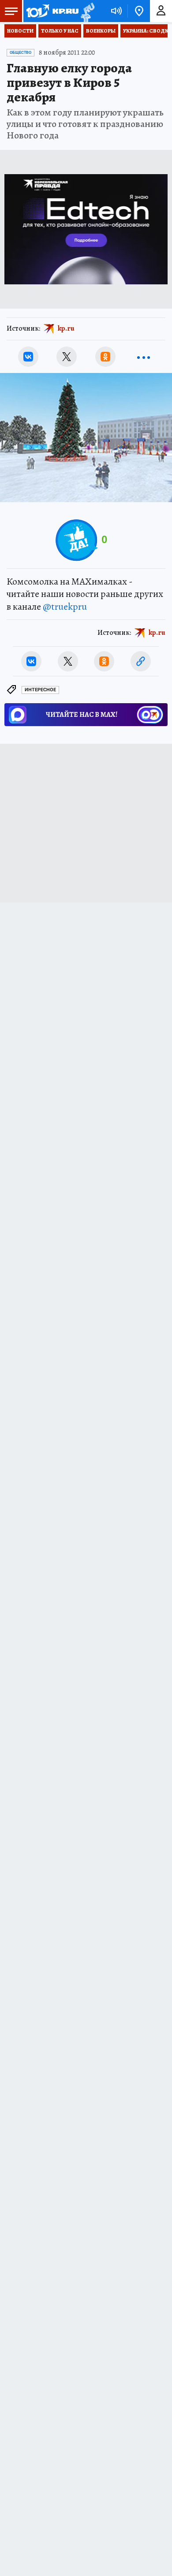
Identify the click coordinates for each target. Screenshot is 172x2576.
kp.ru (66, 328)
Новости (20, 31)
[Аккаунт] (161, 11)
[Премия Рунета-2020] (87, 11)
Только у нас (60, 31)
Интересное (40, 690)
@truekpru (65, 607)
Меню (11, 11)
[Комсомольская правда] (52, 11)
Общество (21, 52)
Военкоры (101, 31)
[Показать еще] (144, 357)
